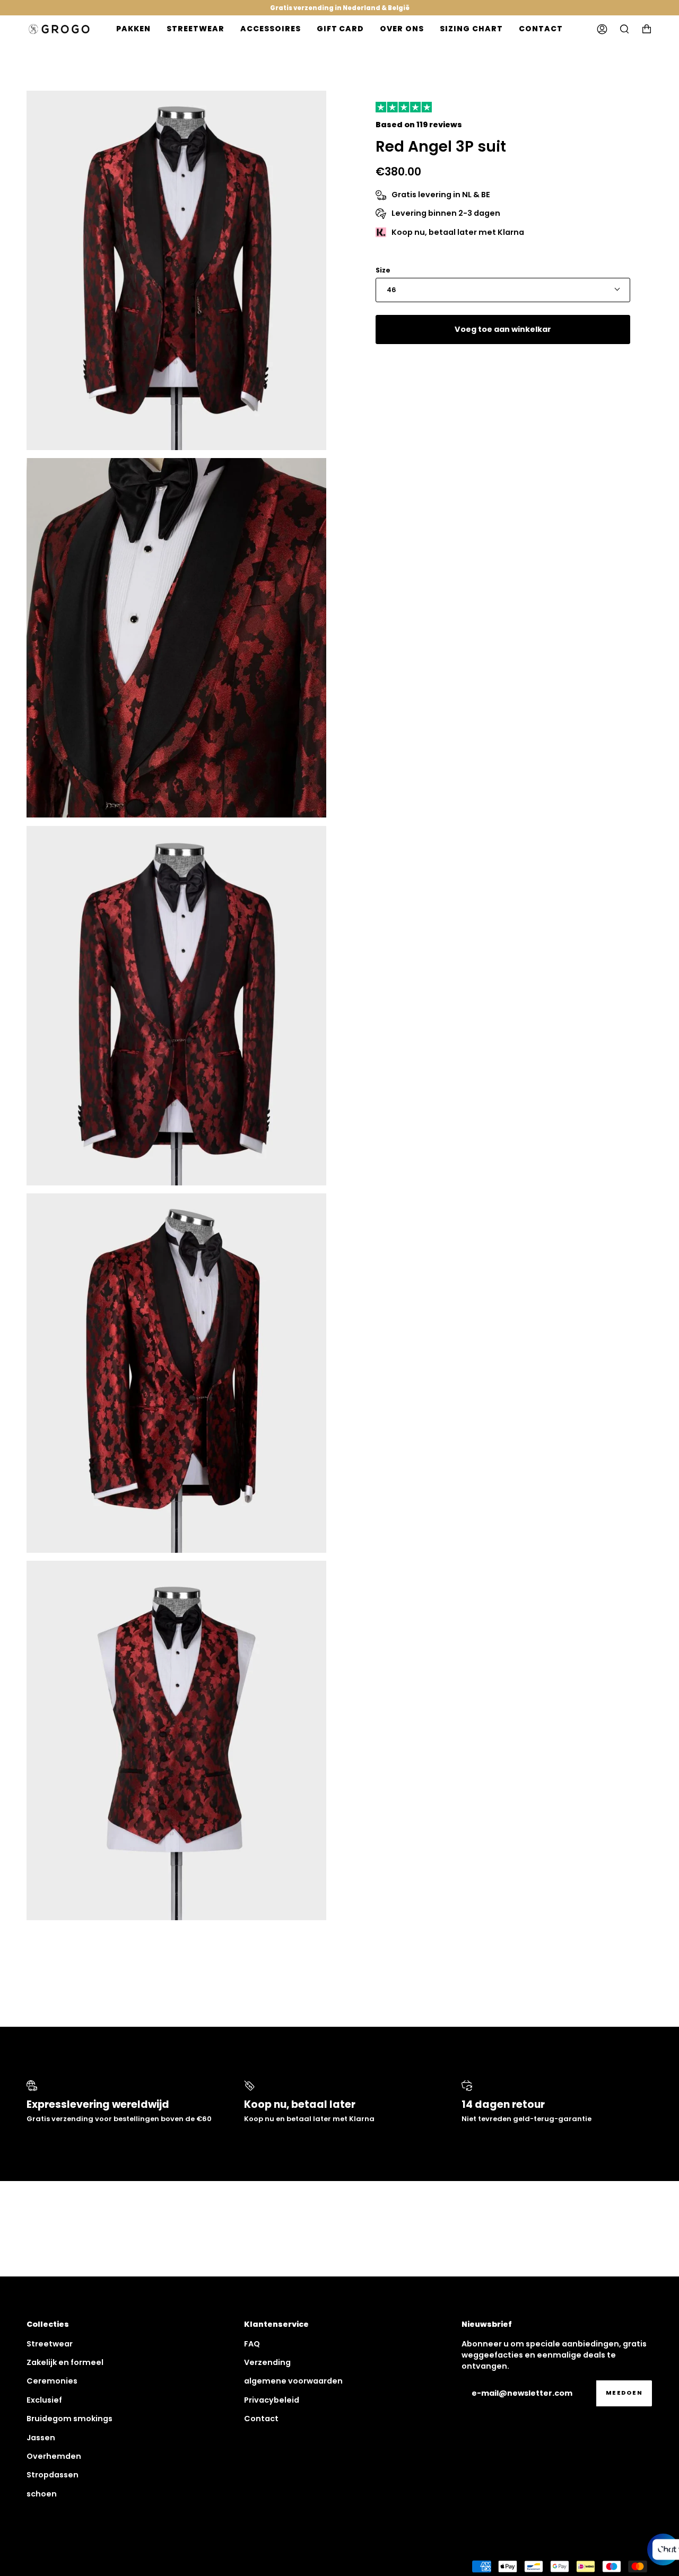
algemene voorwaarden (293, 2381)
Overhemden (54, 2456)
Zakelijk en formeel (65, 2362)
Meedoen (624, 2393)
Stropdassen (53, 2475)
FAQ (252, 2344)
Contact (261, 2419)
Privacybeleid (272, 2400)
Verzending (267, 2362)
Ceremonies (52, 2381)
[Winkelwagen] (647, 29)
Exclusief (44, 2400)
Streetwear (50, 2344)
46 (391, 290)
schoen (42, 2494)
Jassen (41, 2438)
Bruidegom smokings (69, 2419)
